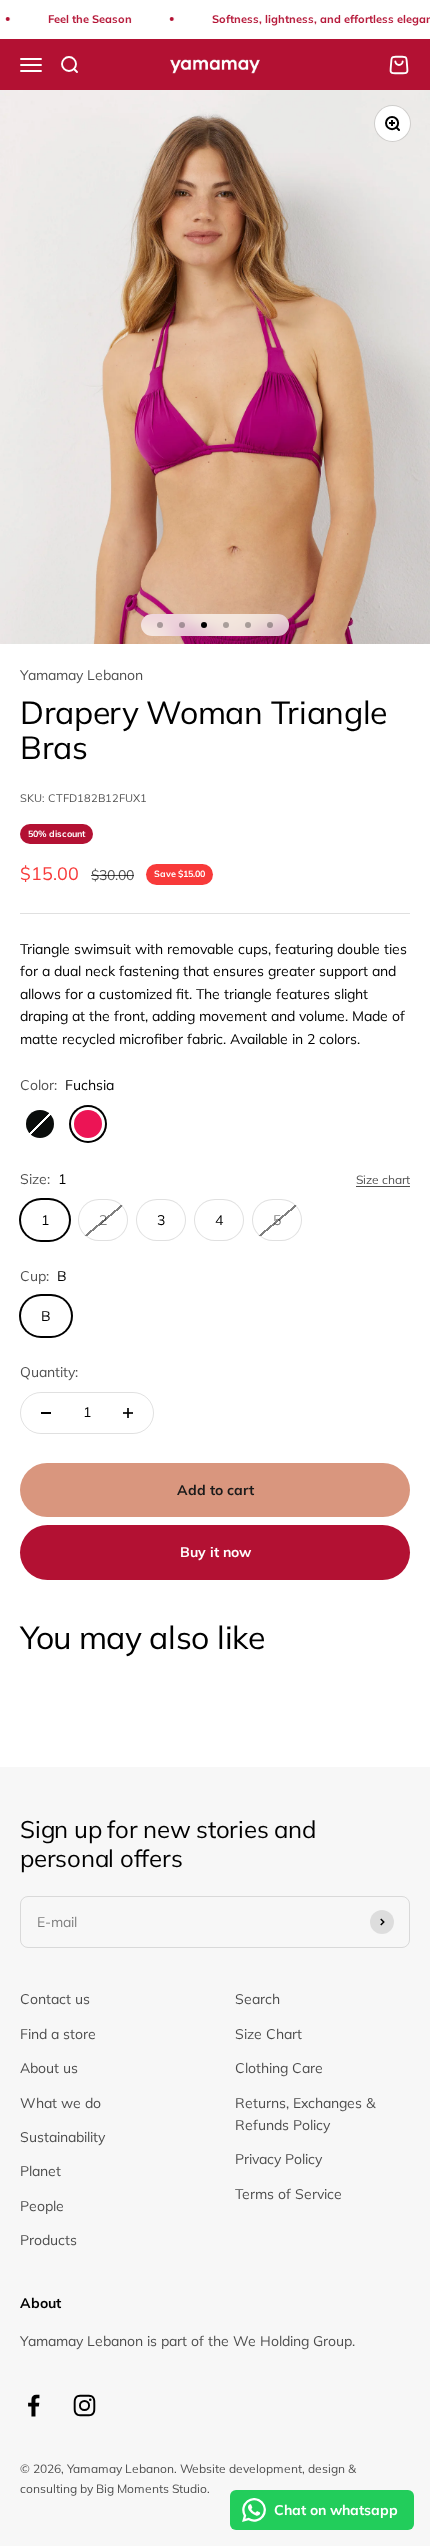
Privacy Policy (278, 2159)
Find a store (58, 2034)
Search (257, 1999)
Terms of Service (288, 2194)
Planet (40, 2171)
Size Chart (268, 2034)
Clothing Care (279, 2068)
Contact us (55, 1999)
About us (49, 2068)
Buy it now (215, 1552)
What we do (60, 2103)
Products (48, 2240)
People (42, 2206)
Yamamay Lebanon (81, 675)
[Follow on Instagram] (84, 2405)
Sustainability (62, 2137)
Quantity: (49, 1372)
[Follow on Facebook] (33, 2405)
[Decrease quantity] (46, 1413)
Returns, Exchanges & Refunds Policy (305, 2114)
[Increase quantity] (128, 1413)
